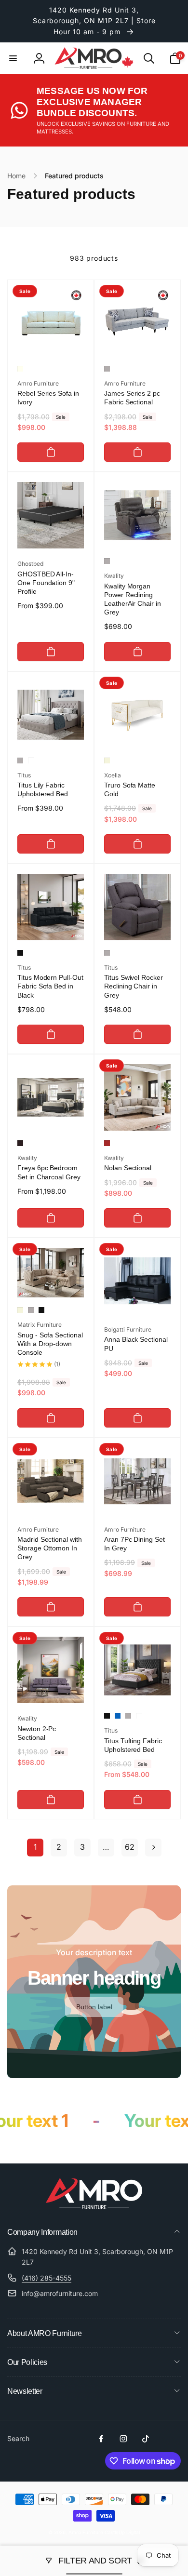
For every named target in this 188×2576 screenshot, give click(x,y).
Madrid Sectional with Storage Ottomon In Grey (50, 1548)
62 (130, 1847)
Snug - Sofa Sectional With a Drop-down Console (50, 1344)
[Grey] (107, 369)
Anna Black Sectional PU (136, 1344)
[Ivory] (20, 369)
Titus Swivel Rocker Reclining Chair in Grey (134, 986)
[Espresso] (20, 1143)
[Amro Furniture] (94, 2206)
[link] (94, 2007)
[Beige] (107, 761)
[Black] (20, 953)
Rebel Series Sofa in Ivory (48, 398)
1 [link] (35, 1847)
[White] (31, 761)
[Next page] (153, 1848)
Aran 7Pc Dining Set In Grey (134, 1544)
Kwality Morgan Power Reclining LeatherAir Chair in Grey (133, 599)
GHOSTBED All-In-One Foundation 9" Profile (46, 583)
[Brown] (107, 1143)
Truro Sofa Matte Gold (130, 789)
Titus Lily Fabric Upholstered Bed (43, 789)
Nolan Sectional (128, 1168)
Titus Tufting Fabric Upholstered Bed (133, 1745)
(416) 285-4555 (47, 2278)
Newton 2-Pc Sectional (37, 1733)
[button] (13, 58)
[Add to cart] (51, 452)
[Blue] (118, 1716)
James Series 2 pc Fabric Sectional (132, 398)
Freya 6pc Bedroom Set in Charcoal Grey (49, 1172)
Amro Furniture (86, 2532)
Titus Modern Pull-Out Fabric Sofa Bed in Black (50, 986)
